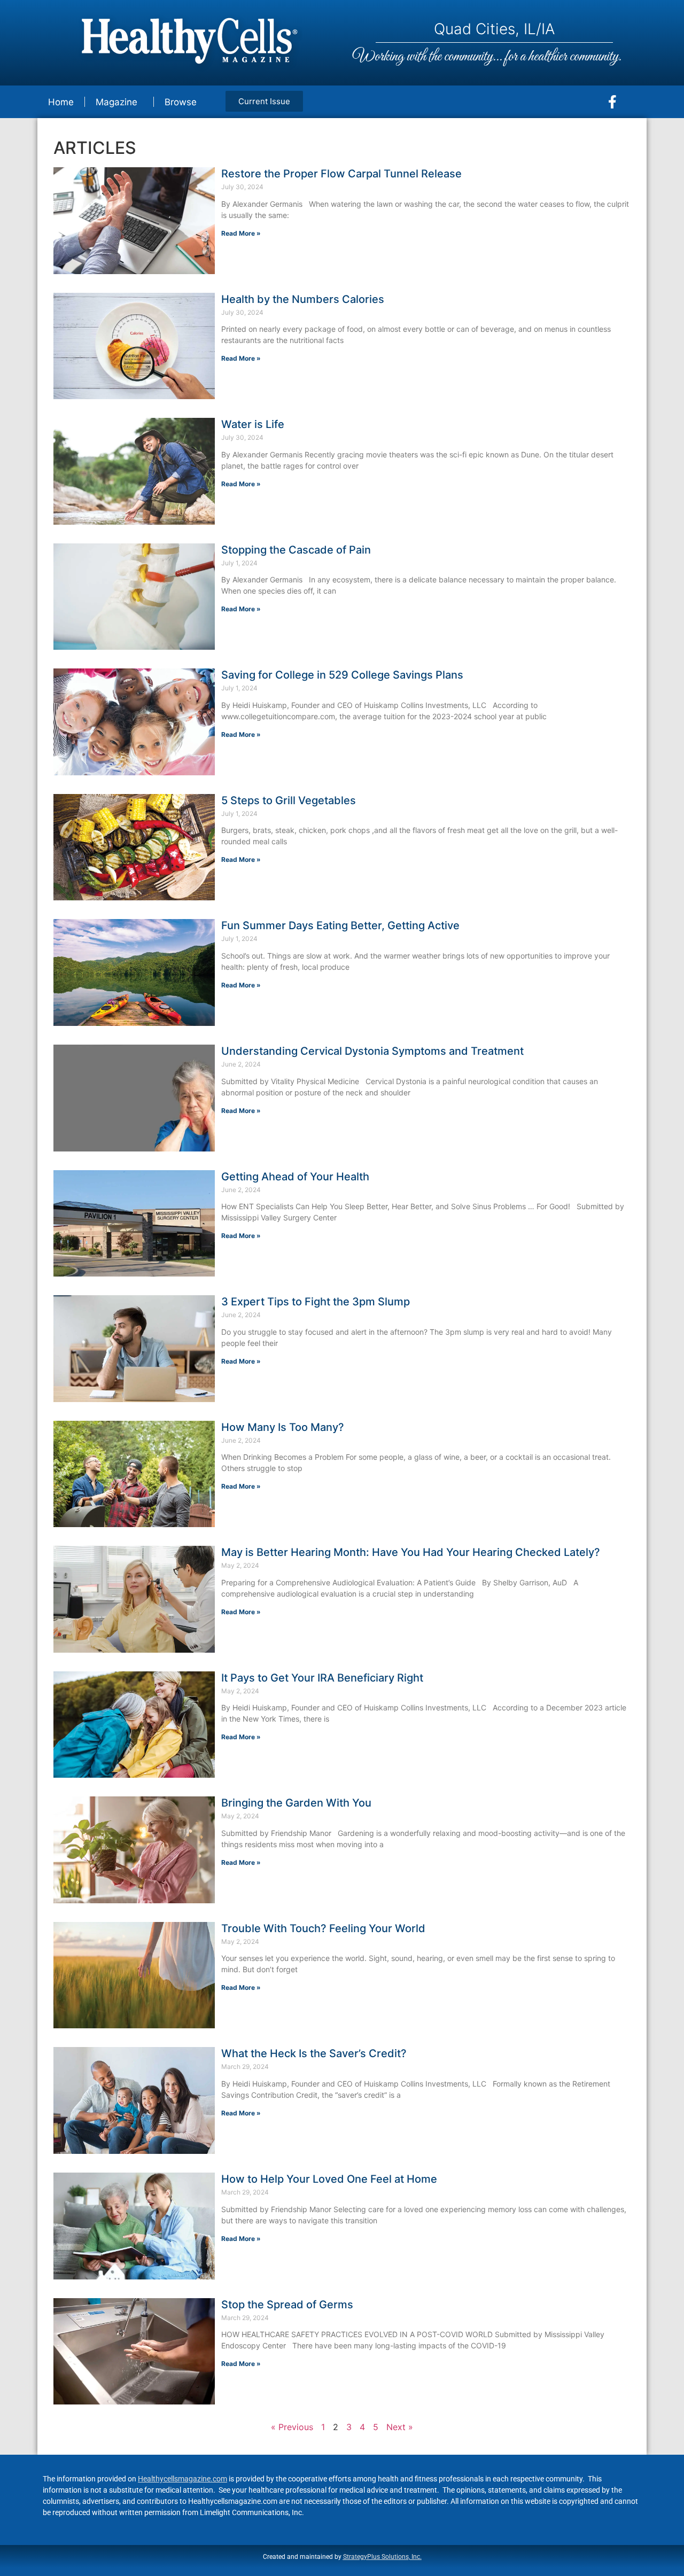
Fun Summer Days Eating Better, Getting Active (340, 925)
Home (61, 102)
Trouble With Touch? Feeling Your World (323, 1928)
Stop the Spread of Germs (287, 2305)
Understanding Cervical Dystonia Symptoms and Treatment (372, 1051)
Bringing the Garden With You (296, 1803)
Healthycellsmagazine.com (182, 2479)
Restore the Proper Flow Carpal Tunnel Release (341, 174)
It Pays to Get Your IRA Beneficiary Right (322, 1678)
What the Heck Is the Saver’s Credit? (314, 2053)
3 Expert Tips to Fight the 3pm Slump (316, 1302)
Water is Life (253, 424)
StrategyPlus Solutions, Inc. (382, 2557)
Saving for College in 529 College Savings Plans (342, 675)
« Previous (292, 2427)
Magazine (116, 102)
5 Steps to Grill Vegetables (289, 800)
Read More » (241, 233)
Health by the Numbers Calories (303, 299)
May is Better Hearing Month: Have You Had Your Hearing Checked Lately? (411, 1552)
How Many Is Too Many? (283, 1427)
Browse (181, 102)
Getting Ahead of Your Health (295, 1177)
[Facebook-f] (612, 102)
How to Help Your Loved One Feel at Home (329, 2179)
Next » (400, 2427)
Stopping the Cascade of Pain (296, 550)
